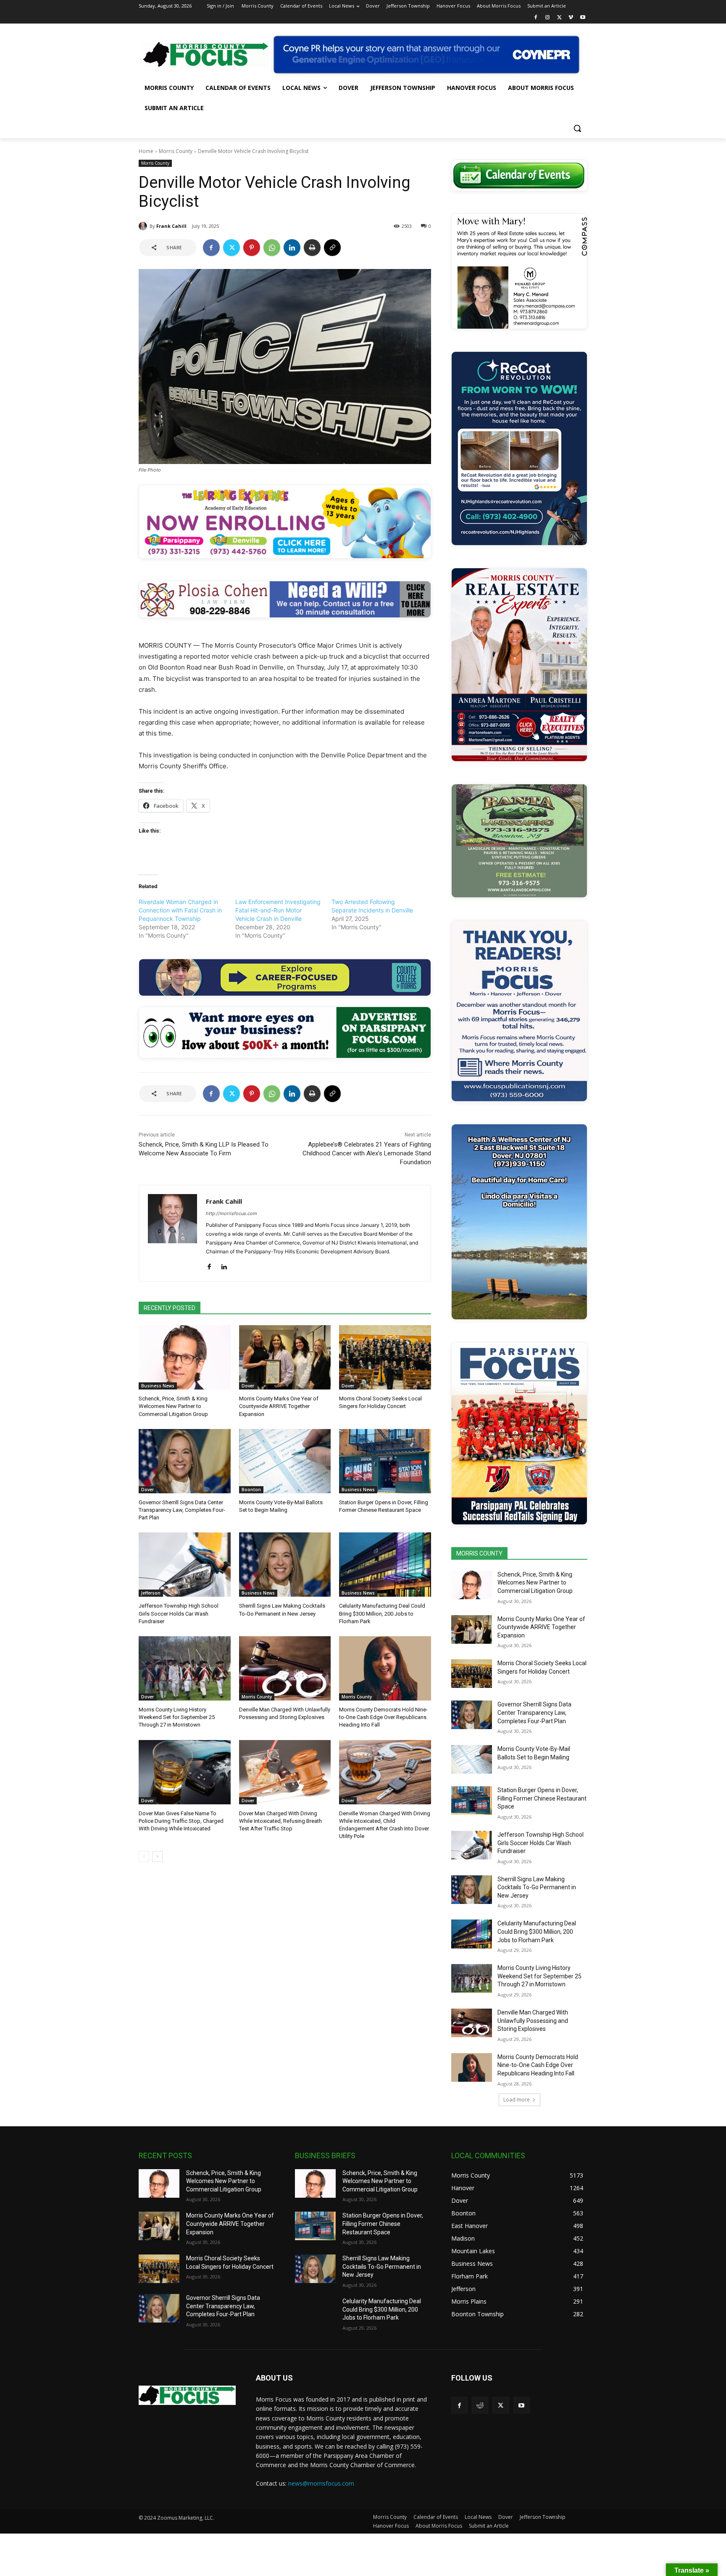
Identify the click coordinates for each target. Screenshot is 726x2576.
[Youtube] (583, 18)
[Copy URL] (332, 248)
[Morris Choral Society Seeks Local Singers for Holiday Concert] (385, 1357)
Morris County (176, 151)
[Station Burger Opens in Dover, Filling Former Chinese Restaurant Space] (385, 1461)
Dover (248, 1386)
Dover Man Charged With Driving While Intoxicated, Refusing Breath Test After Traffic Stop (280, 1821)
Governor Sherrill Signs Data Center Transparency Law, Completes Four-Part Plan (182, 1510)
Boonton (251, 1490)
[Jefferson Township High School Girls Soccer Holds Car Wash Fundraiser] (185, 1565)
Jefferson (151, 1593)
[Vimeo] (571, 18)
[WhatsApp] (272, 248)
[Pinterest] (252, 248)
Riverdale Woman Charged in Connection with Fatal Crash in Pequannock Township (180, 910)
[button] (577, 128)
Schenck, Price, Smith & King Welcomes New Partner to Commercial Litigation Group (173, 1406)
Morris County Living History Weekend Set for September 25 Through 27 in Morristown (177, 1717)
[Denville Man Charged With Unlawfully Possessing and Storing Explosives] (285, 1668)
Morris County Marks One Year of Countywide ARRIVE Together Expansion (279, 1406)
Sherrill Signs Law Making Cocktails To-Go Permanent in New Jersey (537, 1887)
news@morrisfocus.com (321, 2483)
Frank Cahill (171, 226)
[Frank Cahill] (144, 226)
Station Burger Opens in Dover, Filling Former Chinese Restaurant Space (542, 1798)
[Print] (312, 248)
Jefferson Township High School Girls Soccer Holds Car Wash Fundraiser (179, 1613)
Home (146, 151)
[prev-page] (144, 1856)
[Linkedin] (292, 248)
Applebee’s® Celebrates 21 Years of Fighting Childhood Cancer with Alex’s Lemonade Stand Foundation (367, 1153)
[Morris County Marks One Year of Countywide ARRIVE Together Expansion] (285, 1357)
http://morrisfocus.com (231, 1213)
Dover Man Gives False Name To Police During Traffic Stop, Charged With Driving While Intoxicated (181, 1821)
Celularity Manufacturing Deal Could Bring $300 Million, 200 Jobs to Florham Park (382, 1613)
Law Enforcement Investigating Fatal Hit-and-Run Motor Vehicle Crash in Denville (278, 910)
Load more (517, 2100)
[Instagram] (548, 18)
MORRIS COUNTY (479, 1553)
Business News (158, 1386)
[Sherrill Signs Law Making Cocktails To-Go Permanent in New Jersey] (285, 1565)
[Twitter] (559, 18)
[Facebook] (536, 18)
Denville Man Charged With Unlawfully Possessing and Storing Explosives (533, 2021)
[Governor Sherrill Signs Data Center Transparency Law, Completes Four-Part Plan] (185, 1461)
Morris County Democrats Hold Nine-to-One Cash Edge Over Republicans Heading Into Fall (383, 1717)
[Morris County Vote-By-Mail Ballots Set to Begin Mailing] (285, 1461)
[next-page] (157, 1856)
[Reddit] (480, 2405)
